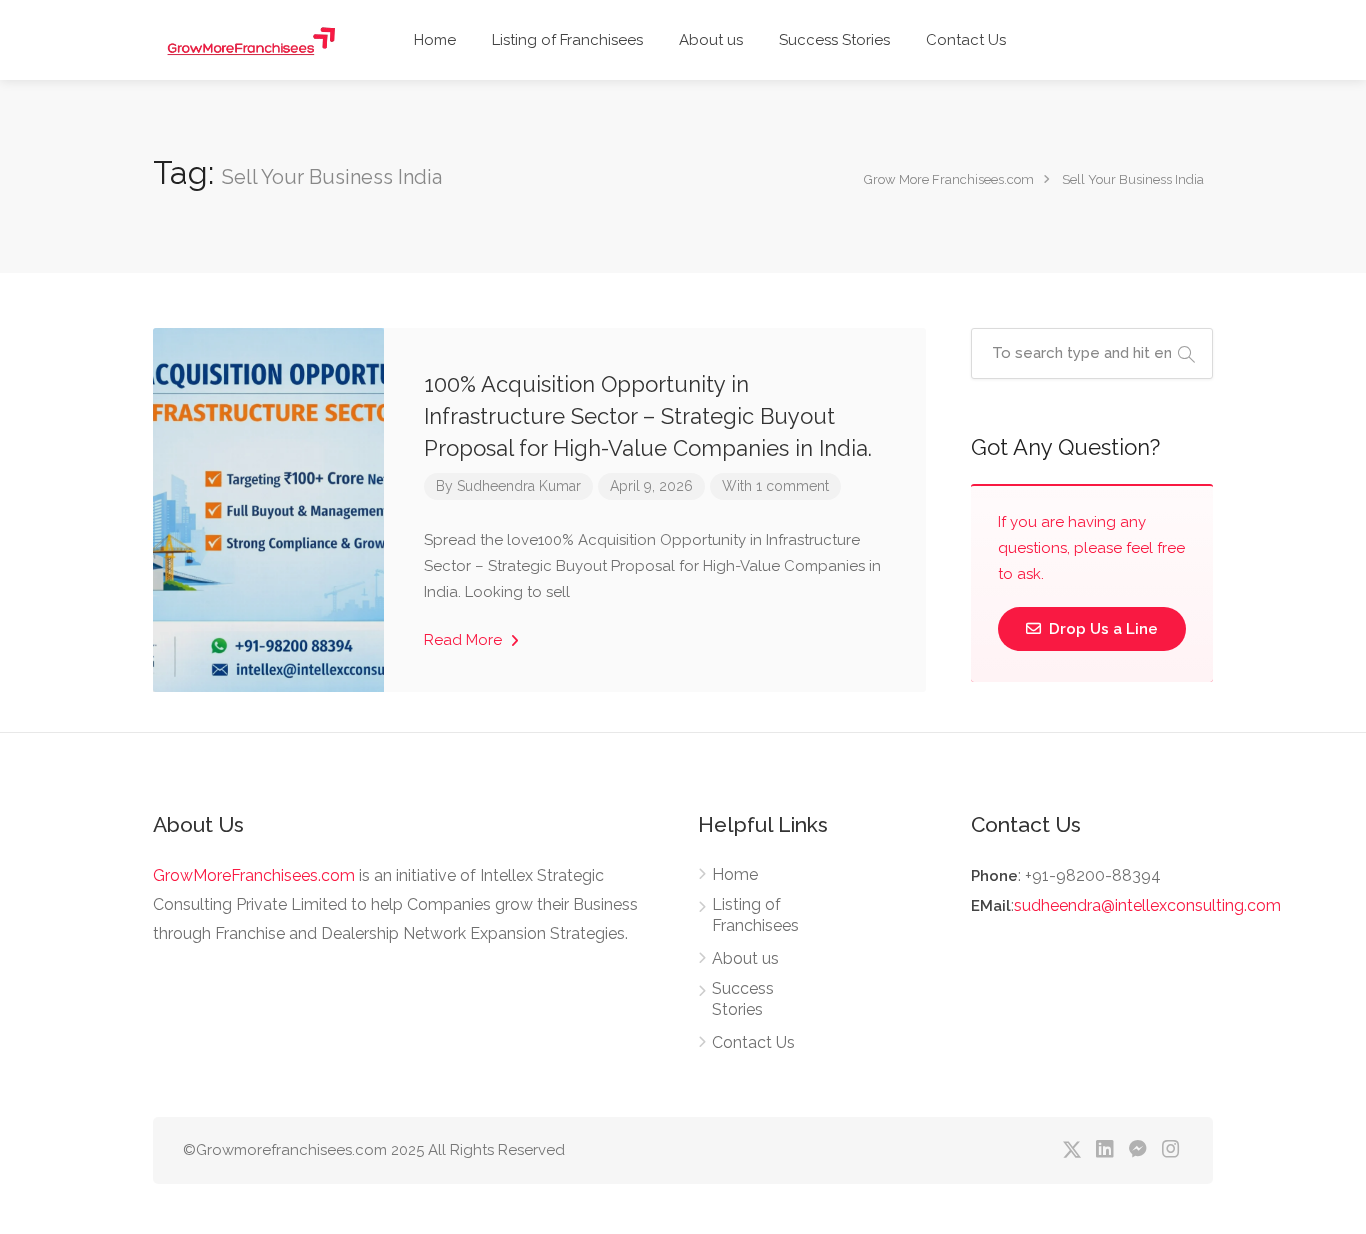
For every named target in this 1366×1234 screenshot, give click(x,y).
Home (435, 40)
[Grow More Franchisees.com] (257, 39)
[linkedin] (1104, 1150)
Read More (465, 640)
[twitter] (1071, 1150)
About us (711, 40)
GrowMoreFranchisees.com (254, 875)
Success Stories (834, 40)
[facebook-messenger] (1137, 1150)
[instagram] (1170, 1150)
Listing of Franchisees (567, 40)
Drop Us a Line (1101, 629)
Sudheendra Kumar (519, 486)
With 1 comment (775, 486)
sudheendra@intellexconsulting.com (1147, 905)
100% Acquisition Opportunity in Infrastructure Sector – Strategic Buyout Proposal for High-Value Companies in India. (648, 416)
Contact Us (966, 40)
